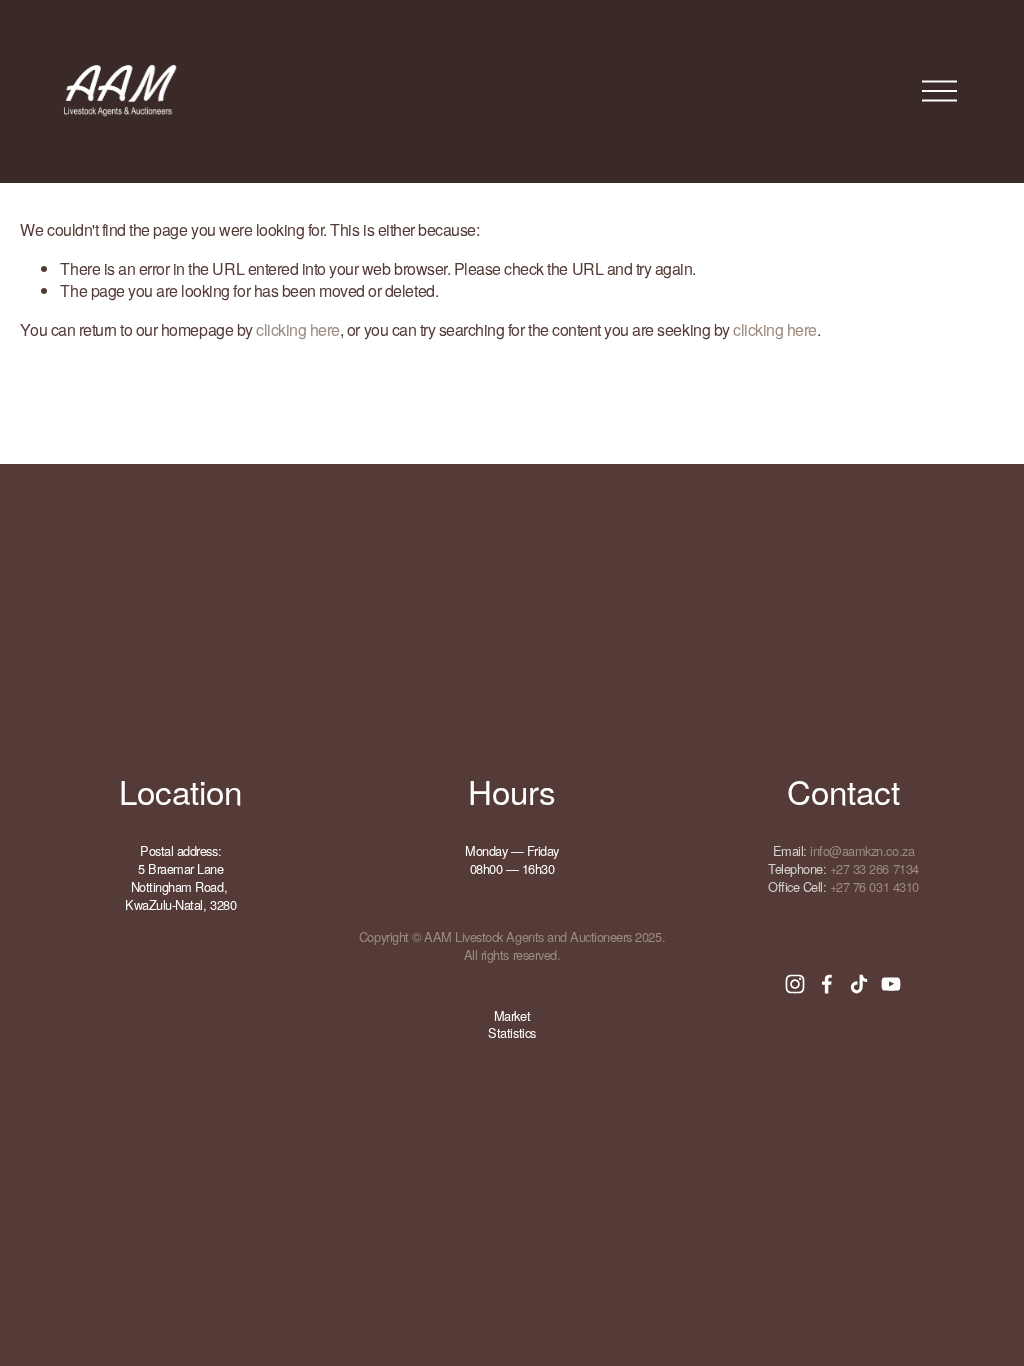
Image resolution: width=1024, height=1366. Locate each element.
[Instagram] (795, 984)
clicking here (298, 329)
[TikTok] (859, 984)
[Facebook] (827, 984)
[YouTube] (891, 984)
